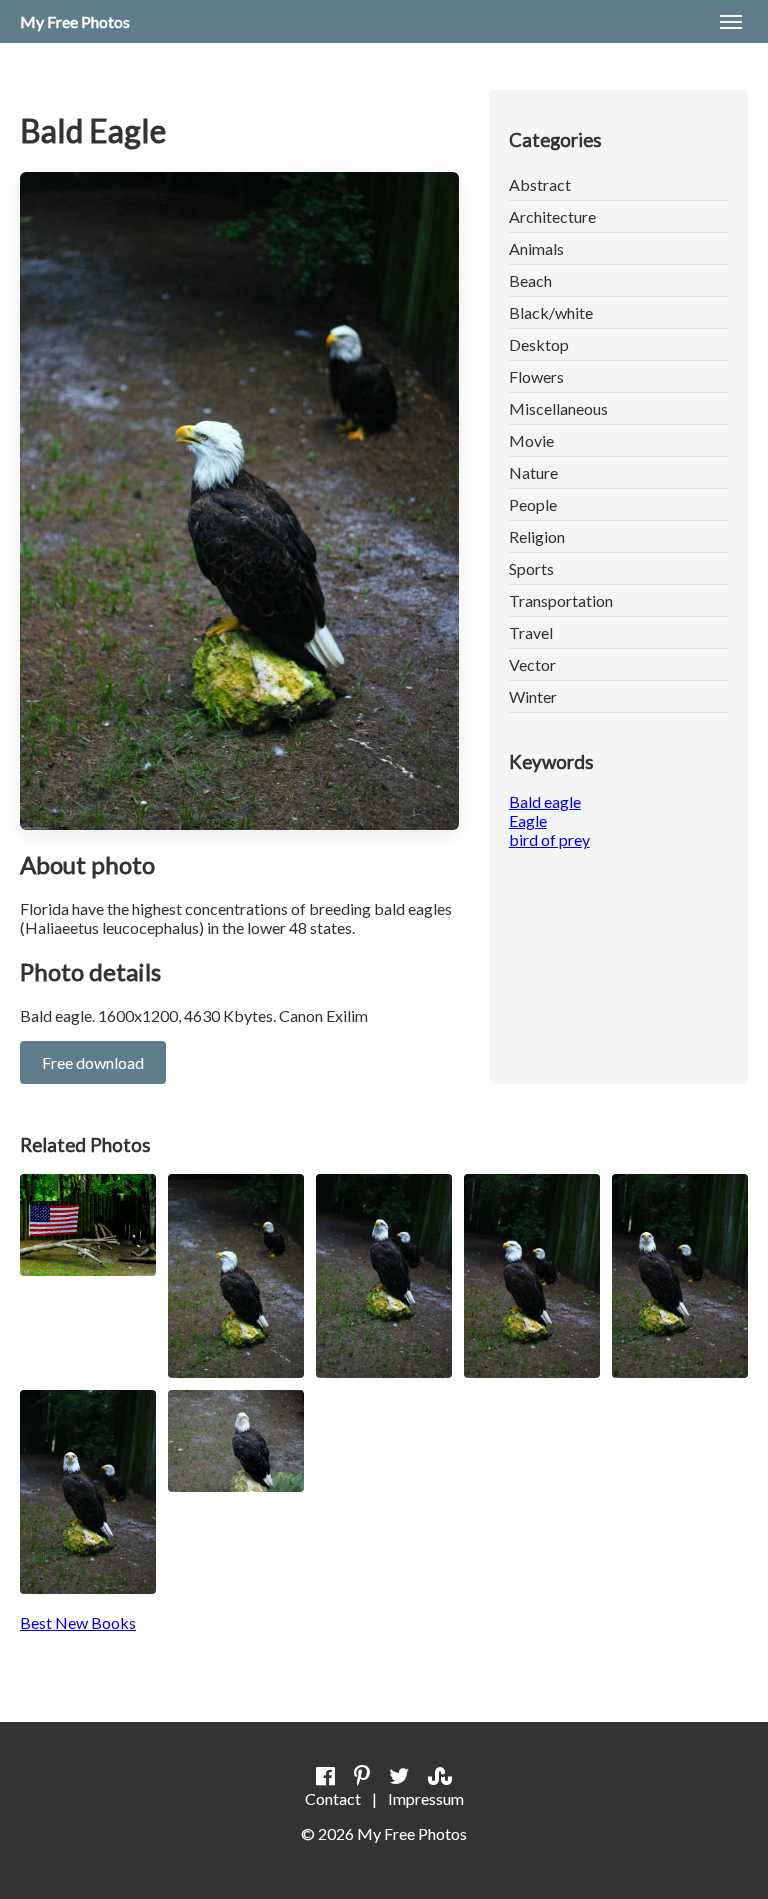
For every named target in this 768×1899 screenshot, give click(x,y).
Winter (533, 696)
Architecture (552, 216)
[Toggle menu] (731, 22)
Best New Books (78, 1622)
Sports (531, 568)
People (533, 504)
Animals (536, 248)
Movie (531, 440)
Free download (93, 1062)
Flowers (536, 376)
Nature (533, 472)
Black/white (551, 312)
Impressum (426, 1798)
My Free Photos (75, 21)
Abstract (540, 184)
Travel (531, 632)
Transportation (561, 600)
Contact (333, 1798)
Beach (530, 280)
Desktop (539, 344)
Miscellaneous (558, 408)
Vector (532, 664)
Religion (537, 536)
